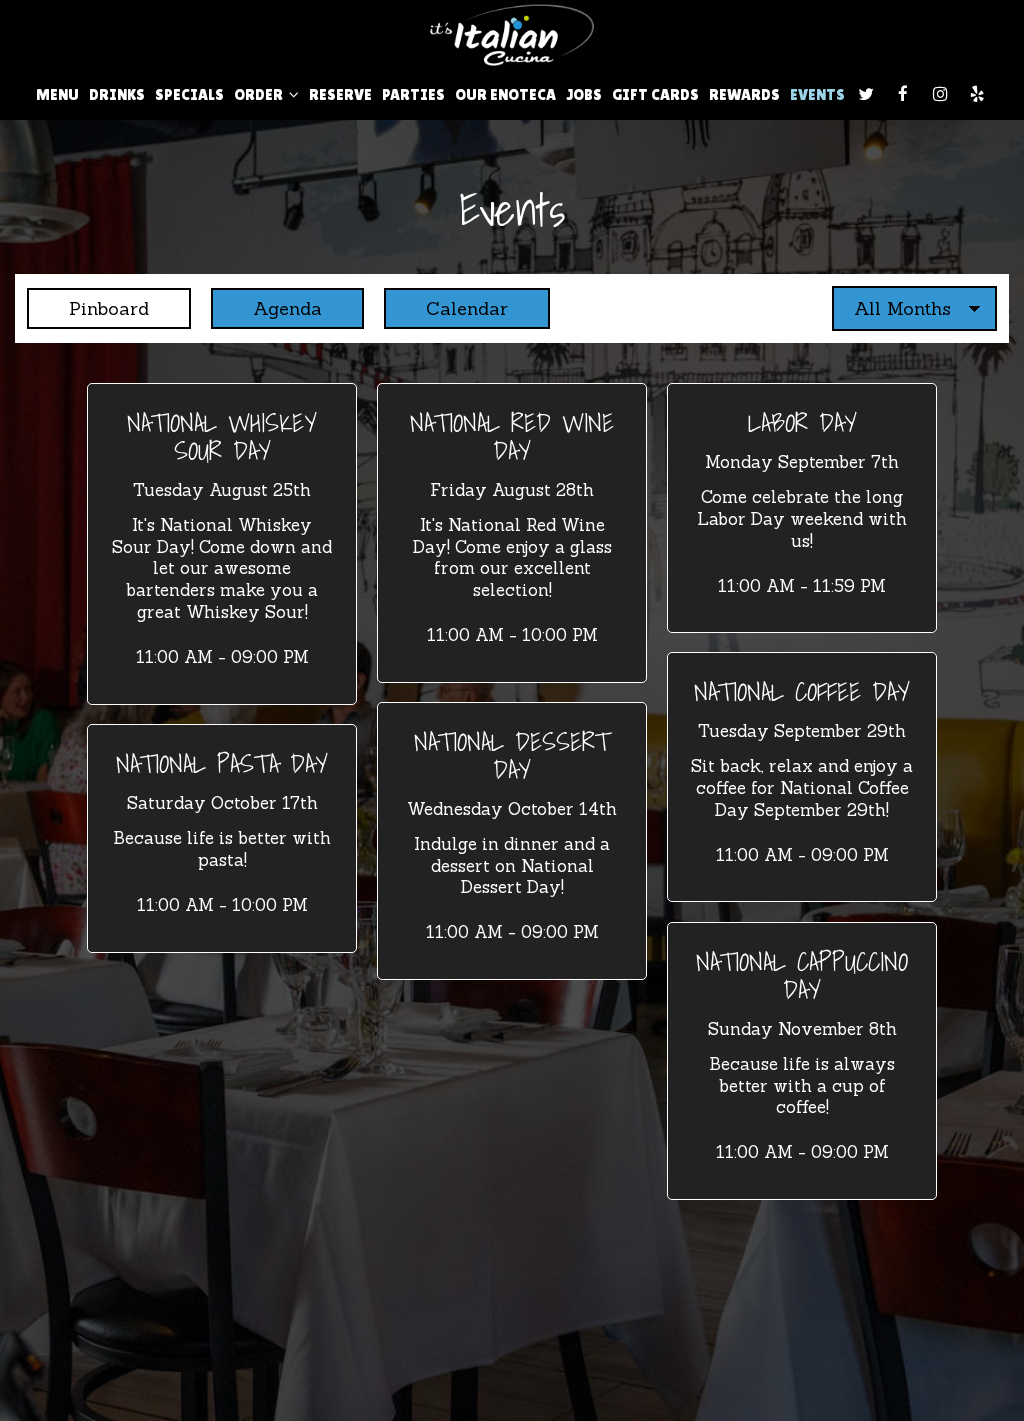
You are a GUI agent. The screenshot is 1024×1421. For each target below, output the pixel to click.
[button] (222, 543)
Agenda (266, 308)
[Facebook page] (903, 94)
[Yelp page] (977, 94)
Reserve (340, 94)
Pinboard (88, 308)
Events (817, 94)
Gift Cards (655, 94)
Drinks (117, 94)
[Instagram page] (940, 94)
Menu (57, 94)
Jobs (584, 94)
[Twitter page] (866, 94)
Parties (413, 94)
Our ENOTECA (505, 94)
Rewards (744, 94)
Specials (189, 94)
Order (260, 94)
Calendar (446, 308)
